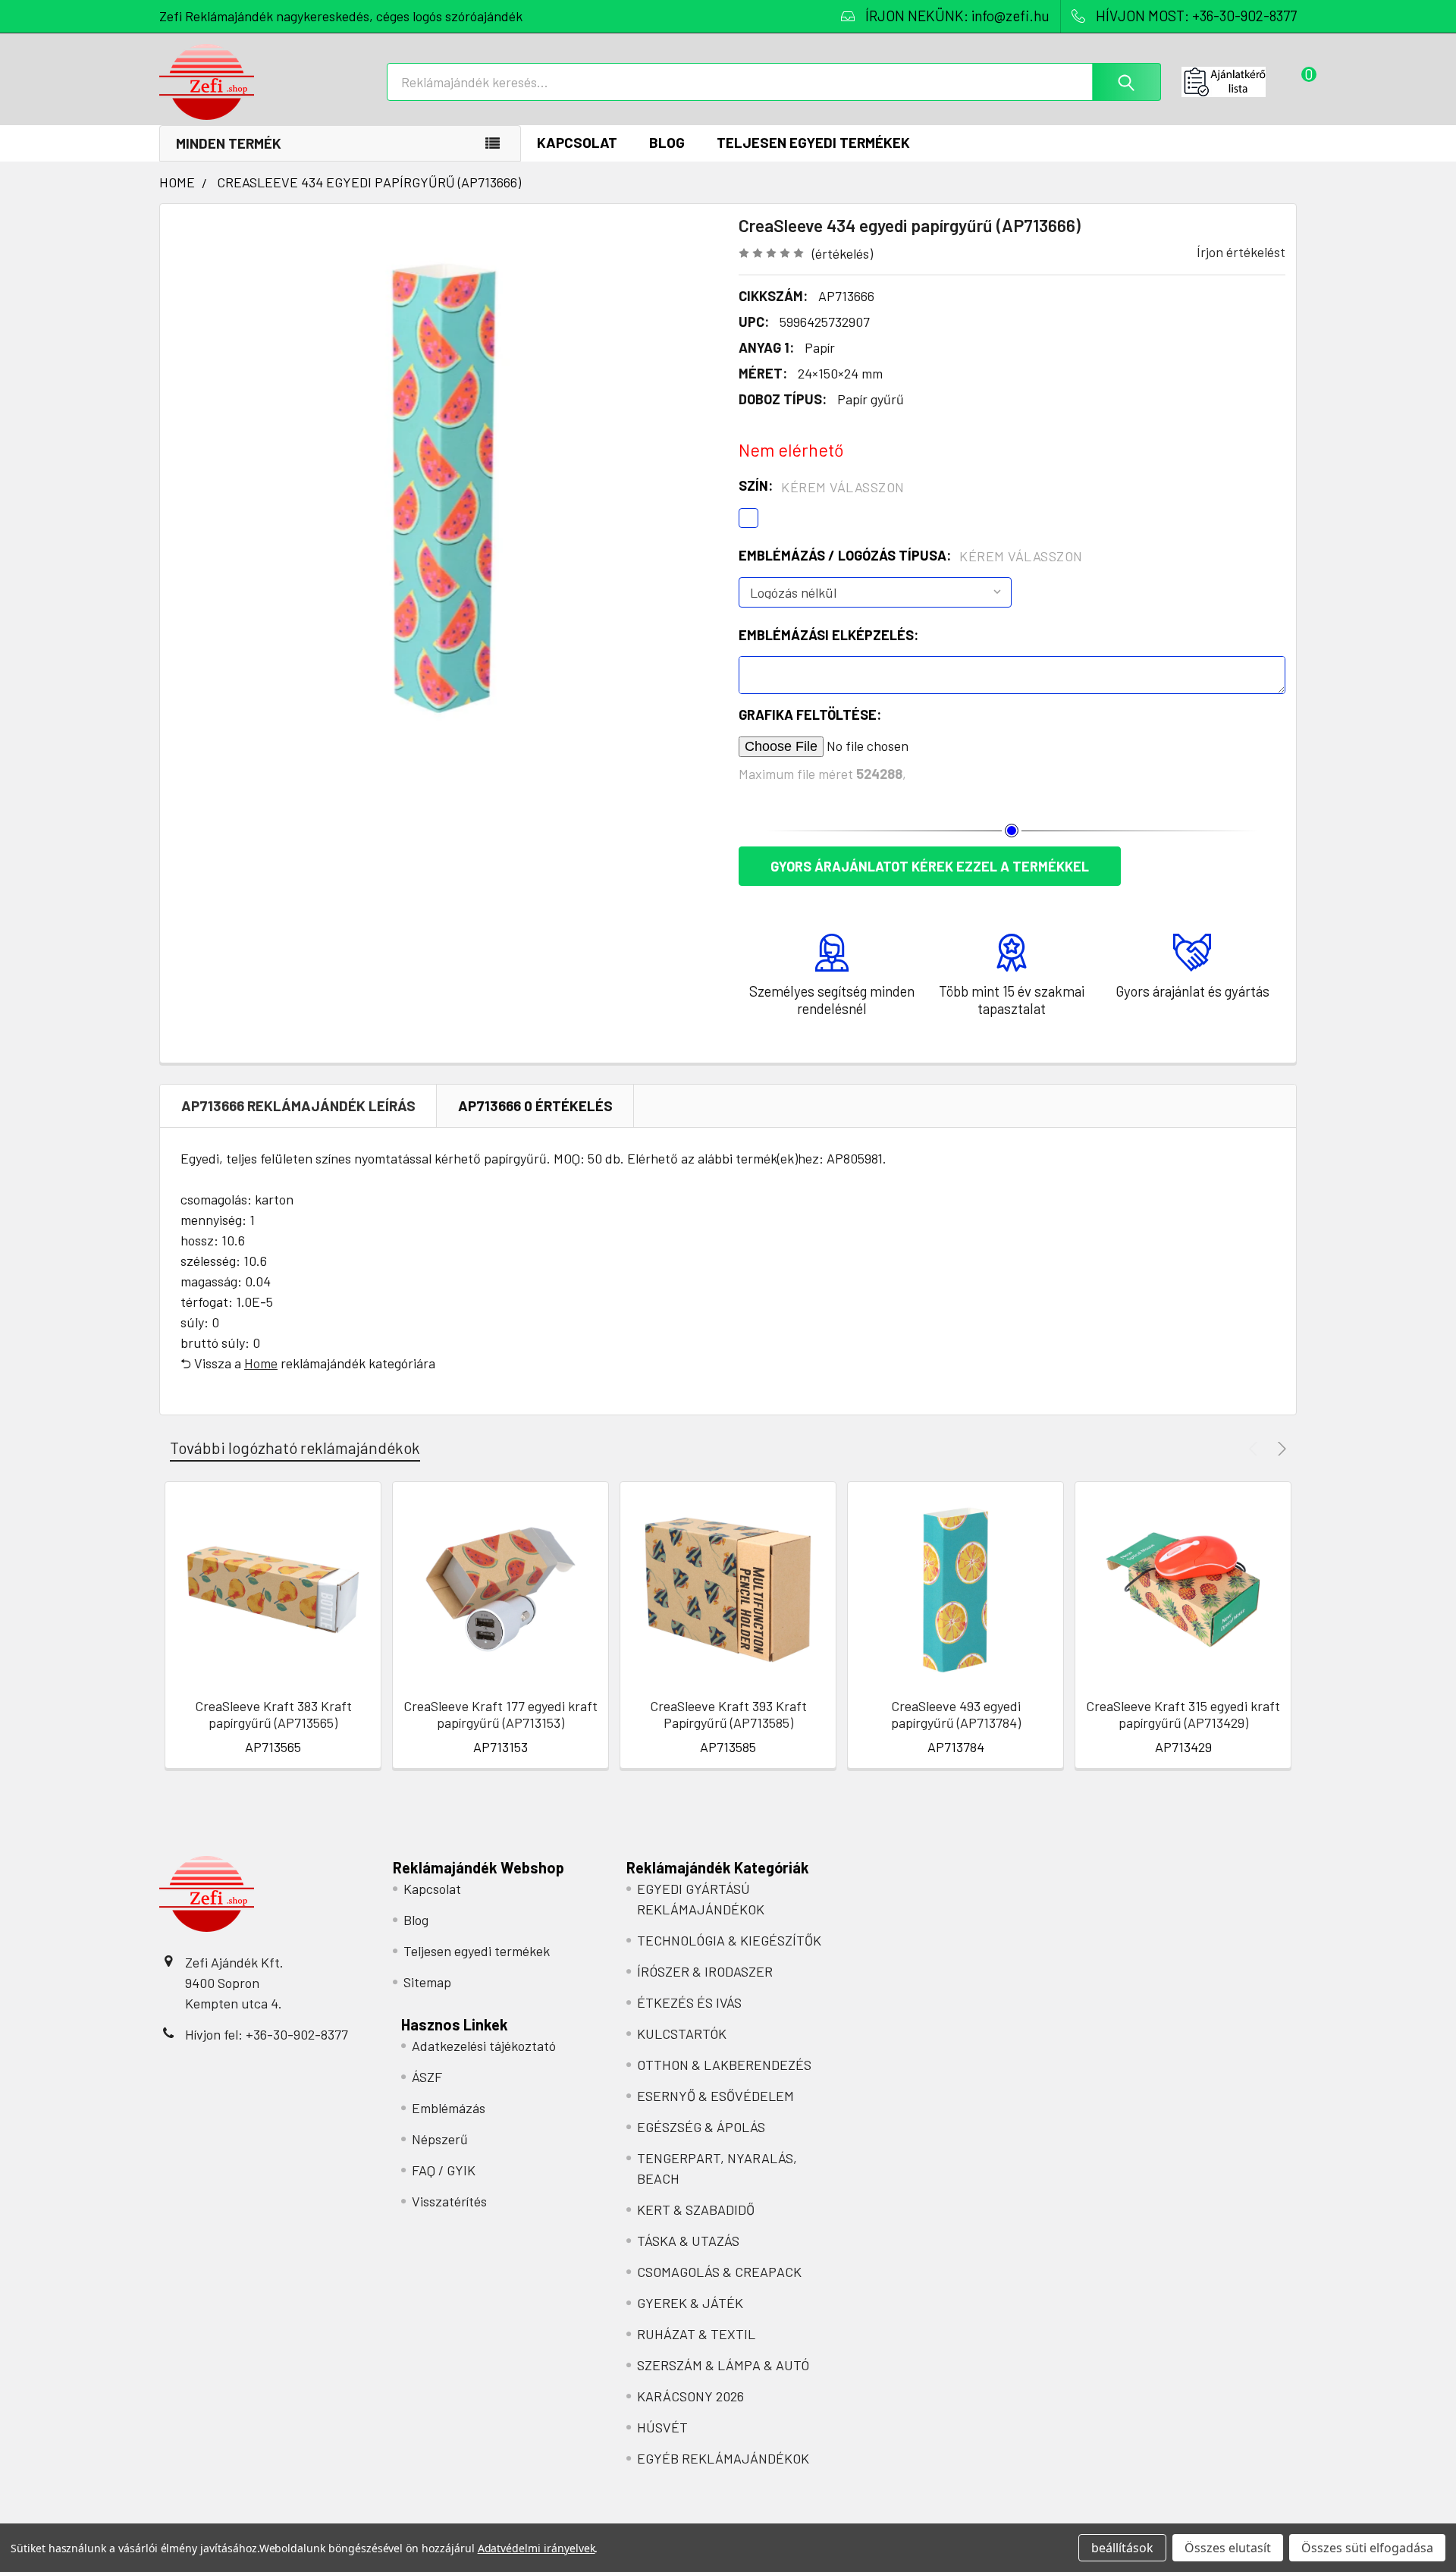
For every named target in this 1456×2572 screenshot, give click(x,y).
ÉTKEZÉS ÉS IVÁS (689, 2002)
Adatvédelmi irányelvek (537, 2548)
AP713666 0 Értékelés (535, 1105)
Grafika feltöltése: (810, 714)
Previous (1255, 1448)
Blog (667, 142)
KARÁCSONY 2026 (690, 2396)
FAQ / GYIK (444, 2170)
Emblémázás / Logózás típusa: (911, 556)
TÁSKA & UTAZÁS (688, 2241)
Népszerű (440, 2139)
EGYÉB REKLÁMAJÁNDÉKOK (723, 2458)
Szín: (822, 486)
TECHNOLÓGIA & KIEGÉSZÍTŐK (729, 1940)
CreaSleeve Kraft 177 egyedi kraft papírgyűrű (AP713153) (500, 1715)
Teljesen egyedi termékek (813, 142)
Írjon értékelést (1241, 252)
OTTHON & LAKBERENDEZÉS (724, 2065)
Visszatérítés (449, 2201)
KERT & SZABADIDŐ (696, 2209)
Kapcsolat (577, 142)
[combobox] (774, 82)
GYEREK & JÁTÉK (690, 2303)
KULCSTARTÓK (682, 2033)
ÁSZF (427, 2077)
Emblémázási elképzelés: (828, 635)
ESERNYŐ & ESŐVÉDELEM (715, 2096)
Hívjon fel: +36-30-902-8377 (267, 2034)
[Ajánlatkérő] (1239, 82)
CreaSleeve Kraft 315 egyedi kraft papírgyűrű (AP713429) (1183, 1715)
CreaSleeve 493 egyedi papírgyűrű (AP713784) (956, 1715)
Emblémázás (449, 2108)
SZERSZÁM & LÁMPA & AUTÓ (723, 2365)
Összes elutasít (1228, 2548)
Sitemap (427, 1982)
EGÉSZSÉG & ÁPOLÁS (701, 2127)
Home (261, 1363)
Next (1280, 1448)
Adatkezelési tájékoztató (484, 2046)
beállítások (1122, 2548)
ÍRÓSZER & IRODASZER (705, 1971)
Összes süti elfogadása (1367, 2548)
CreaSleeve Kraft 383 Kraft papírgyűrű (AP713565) (273, 1715)
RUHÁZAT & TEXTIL (696, 2334)
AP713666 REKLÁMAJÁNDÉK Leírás (298, 1105)
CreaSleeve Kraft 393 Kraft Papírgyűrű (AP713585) (728, 1715)
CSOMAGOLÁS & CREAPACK (719, 2272)
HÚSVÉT (662, 2427)
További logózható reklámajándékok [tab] (295, 1448)
